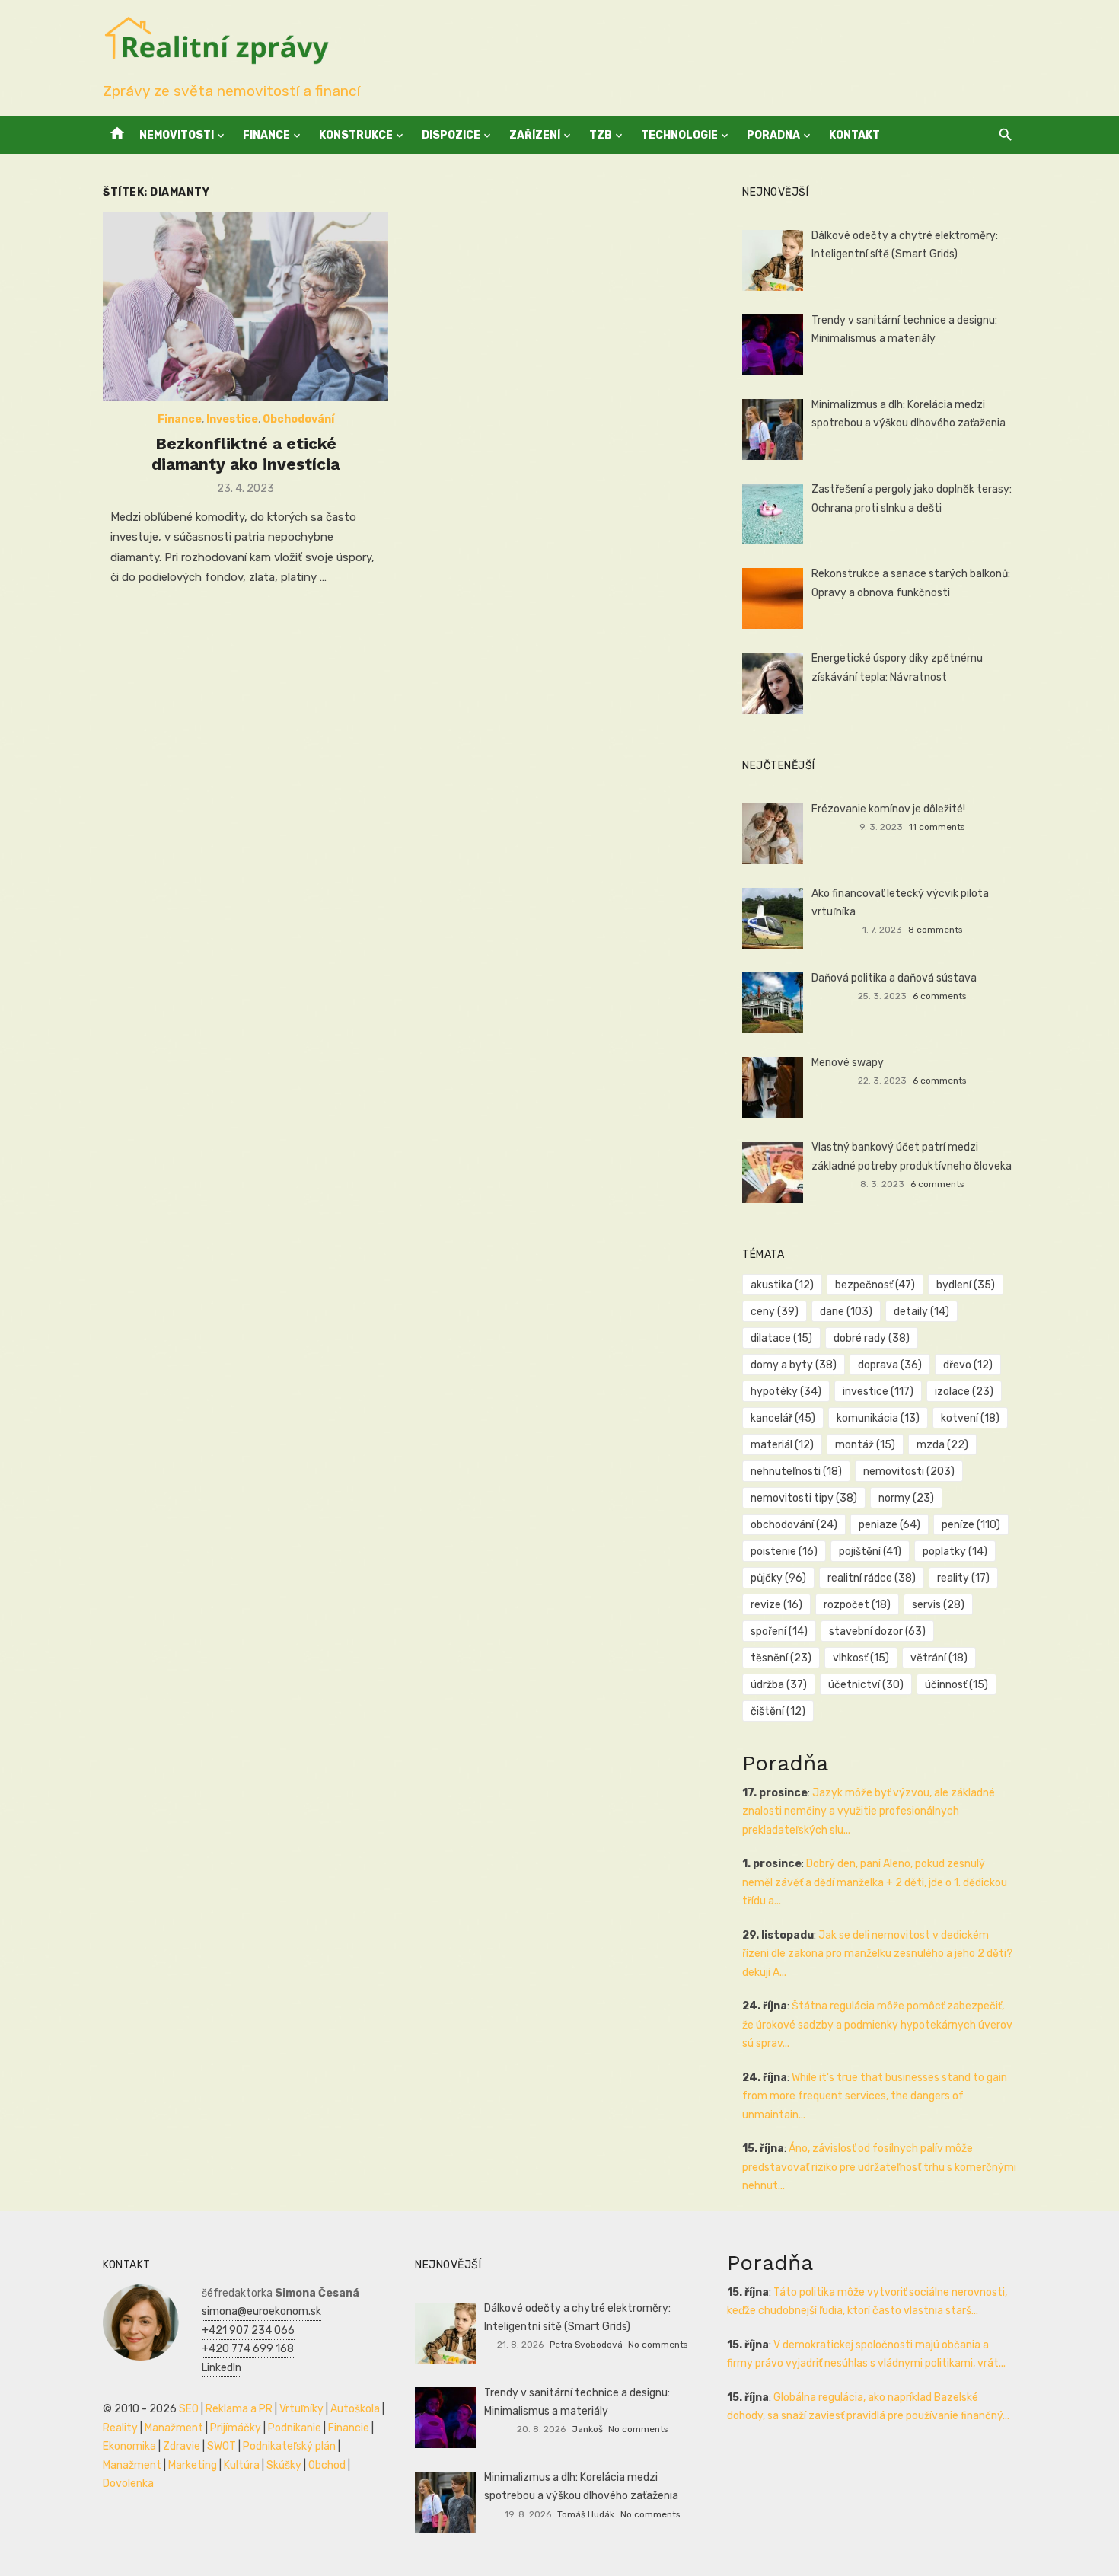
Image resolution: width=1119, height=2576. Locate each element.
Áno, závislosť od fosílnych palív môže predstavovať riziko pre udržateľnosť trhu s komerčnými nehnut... (879, 2167)
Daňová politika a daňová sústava (894, 978)
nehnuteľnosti (796, 1472)
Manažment (174, 2428)
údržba (779, 1685)
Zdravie (182, 2446)
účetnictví (866, 1685)
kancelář (783, 1418)
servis (938, 1605)
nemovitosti (909, 1472)
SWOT (222, 2446)
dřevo (968, 1365)
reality (963, 1578)
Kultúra (242, 2465)
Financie (349, 2428)
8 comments (935, 930)
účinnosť (956, 1685)
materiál (782, 1445)
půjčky (778, 1578)
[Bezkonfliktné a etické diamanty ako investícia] (245, 307)
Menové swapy (848, 1063)
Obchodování (298, 419)
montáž (865, 1445)
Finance (266, 135)
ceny (775, 1312)
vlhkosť (861, 1658)
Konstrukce (356, 135)
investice (878, 1392)
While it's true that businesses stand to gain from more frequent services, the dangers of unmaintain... (875, 2096)
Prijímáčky (236, 2428)
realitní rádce (872, 1578)
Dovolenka (128, 2483)
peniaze (889, 1525)
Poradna (773, 135)
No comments (658, 2345)
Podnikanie (295, 2428)
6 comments (939, 996)
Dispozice (451, 135)
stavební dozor (877, 1631)
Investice (232, 419)
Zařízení (535, 135)
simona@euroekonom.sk (261, 2311)
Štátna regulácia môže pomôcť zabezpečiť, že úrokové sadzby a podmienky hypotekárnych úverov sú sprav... (877, 2025)
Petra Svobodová (586, 2345)
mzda (942, 1445)
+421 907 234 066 (248, 2330)
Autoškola (355, 2409)
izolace (964, 1392)
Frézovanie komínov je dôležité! (888, 809)
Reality (120, 2428)
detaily (921, 1312)
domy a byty (794, 1365)
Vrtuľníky (301, 2409)
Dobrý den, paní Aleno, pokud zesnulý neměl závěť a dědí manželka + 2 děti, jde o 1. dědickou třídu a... (875, 1882)
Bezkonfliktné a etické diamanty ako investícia (245, 453)
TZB (601, 135)
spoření (779, 1631)
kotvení (970, 1418)
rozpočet (857, 1605)
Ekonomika (129, 2446)
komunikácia (878, 1418)
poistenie (784, 1551)
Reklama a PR (239, 2409)
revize (776, 1605)
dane (846, 1312)
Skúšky (284, 2465)
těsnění (781, 1658)
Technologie (679, 135)
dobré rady (872, 1338)
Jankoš (587, 2429)
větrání (939, 1658)
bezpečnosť (875, 1285)
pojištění (870, 1551)
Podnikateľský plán (289, 2446)
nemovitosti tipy (804, 1498)
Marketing (193, 2465)
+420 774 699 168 (248, 2349)
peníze (971, 1525)
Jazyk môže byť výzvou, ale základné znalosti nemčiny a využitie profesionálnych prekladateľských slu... (869, 1811)
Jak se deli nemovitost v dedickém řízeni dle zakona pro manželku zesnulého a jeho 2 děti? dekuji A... (877, 1954)
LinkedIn (222, 2368)
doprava (890, 1365)
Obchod (327, 2465)
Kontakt (854, 135)
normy (906, 1498)
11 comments (937, 827)
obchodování (794, 1525)
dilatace (781, 1338)
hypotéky (786, 1392)
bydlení (966, 1285)
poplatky (955, 1551)
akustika (782, 1285)
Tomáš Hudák (586, 2514)
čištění (778, 1711)
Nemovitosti (177, 135)
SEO (189, 2409)
